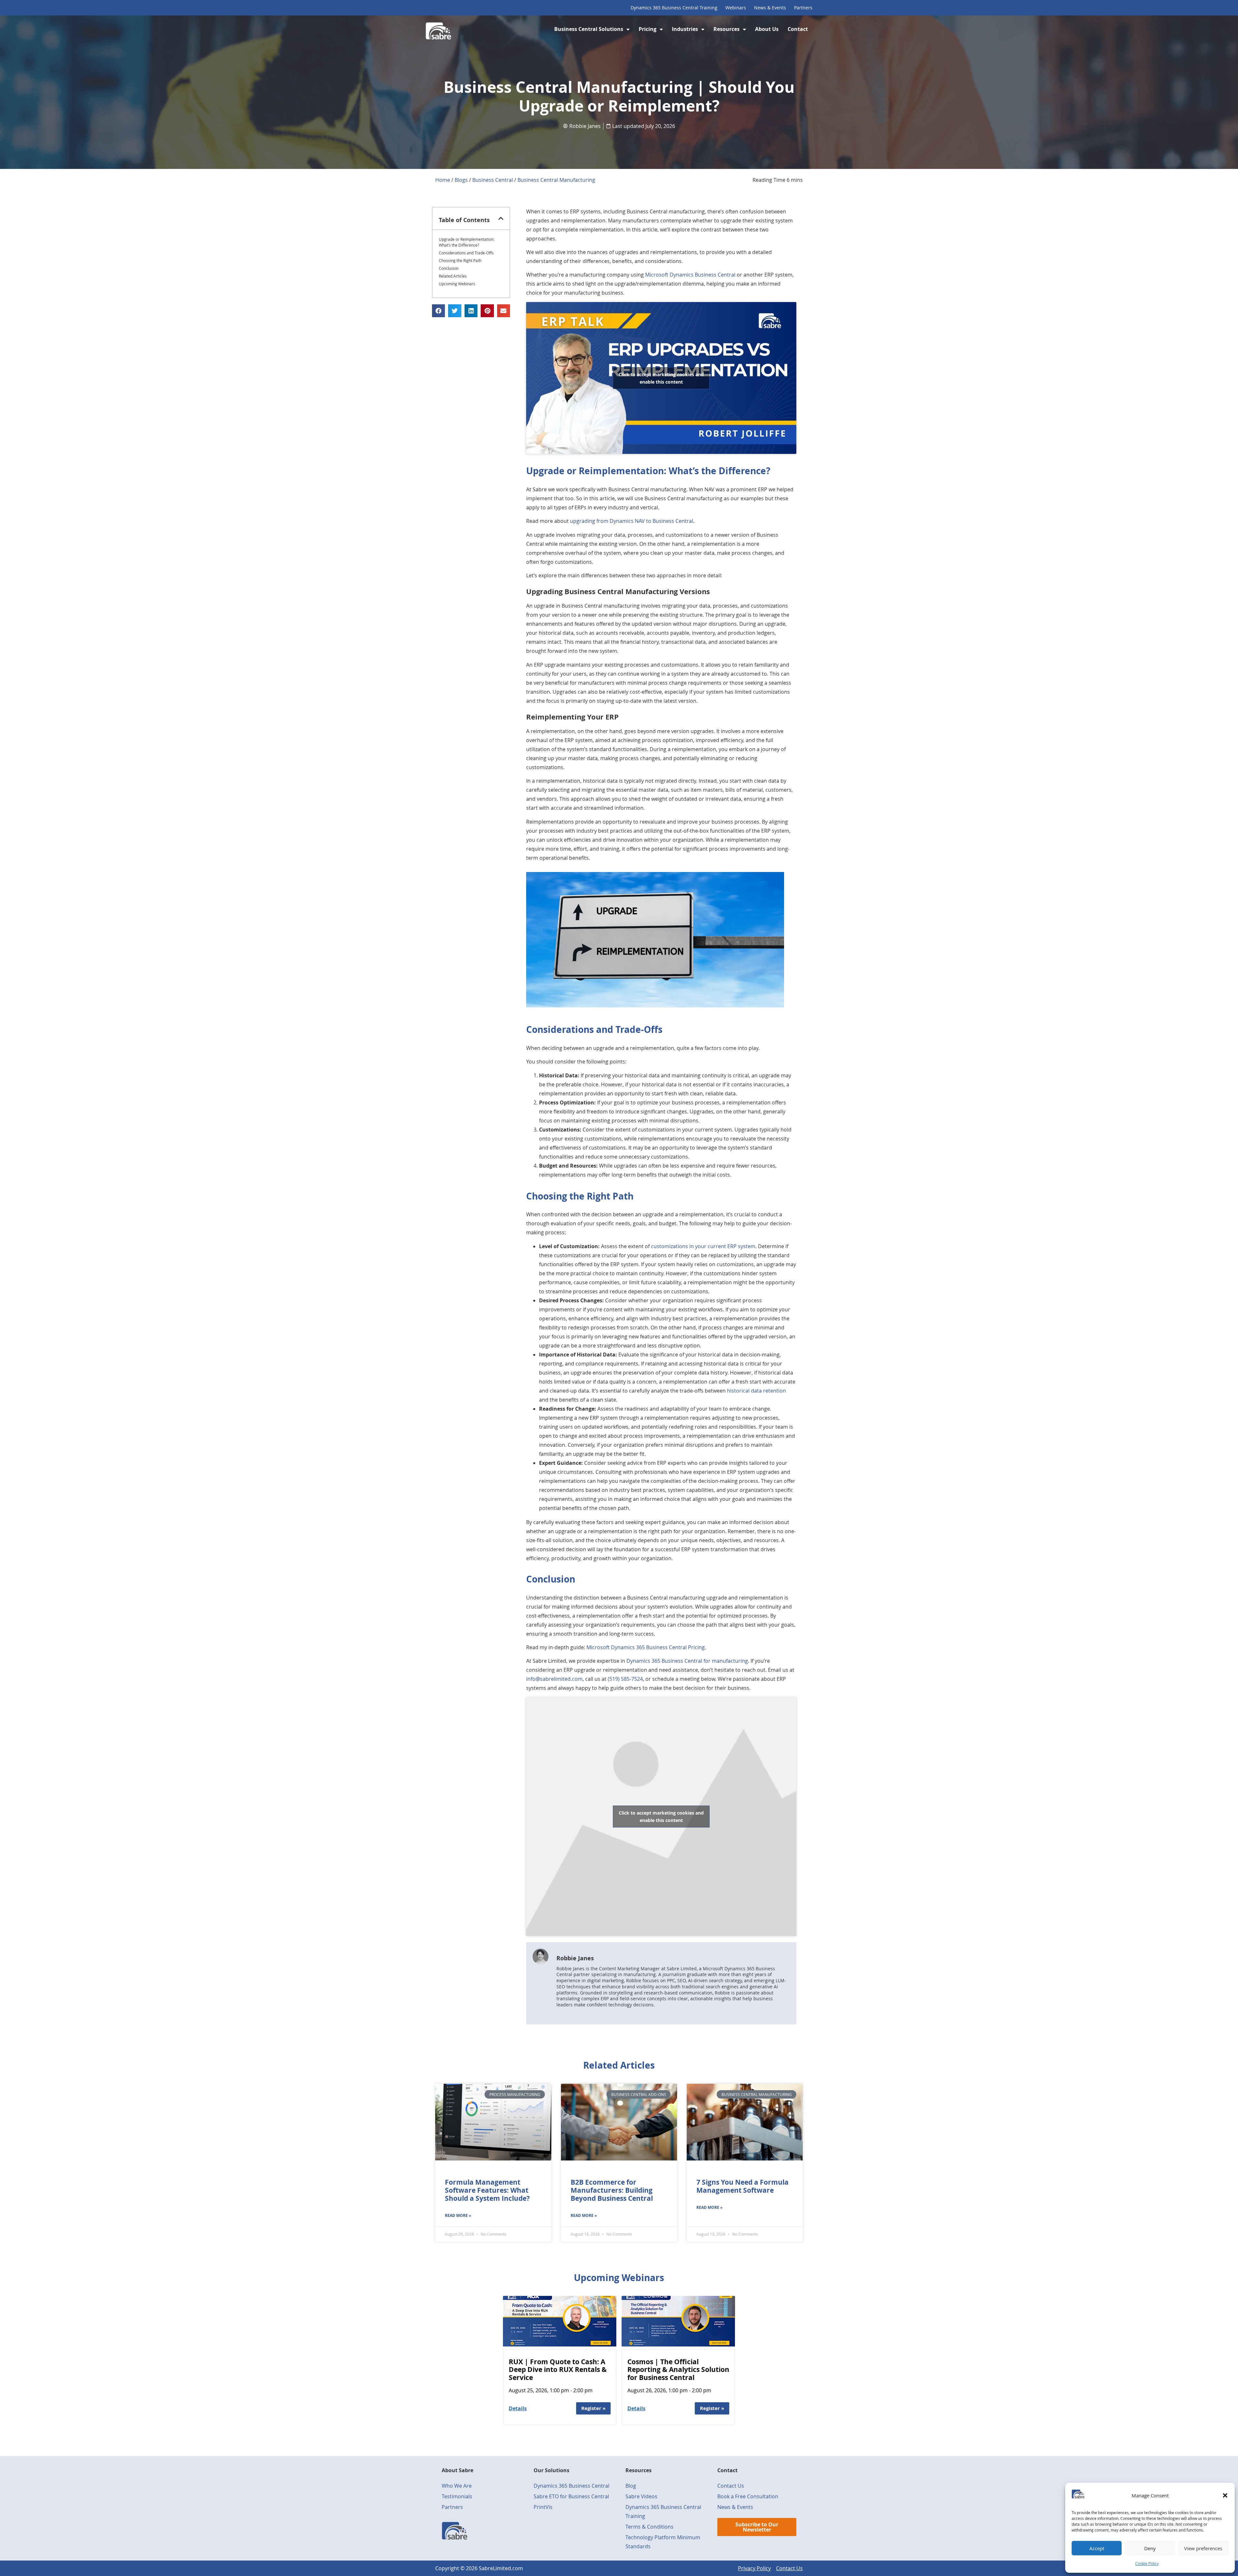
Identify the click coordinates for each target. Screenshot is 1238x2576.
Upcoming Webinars (457, 284)
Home (443, 180)
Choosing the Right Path (460, 260)
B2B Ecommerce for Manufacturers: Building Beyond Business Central (612, 2190)
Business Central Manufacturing (556, 180)
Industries (685, 29)
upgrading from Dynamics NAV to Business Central (632, 521)
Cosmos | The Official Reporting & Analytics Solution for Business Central (678, 2370)
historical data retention (757, 1391)
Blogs (461, 180)
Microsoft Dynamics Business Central (690, 275)
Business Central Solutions (589, 29)
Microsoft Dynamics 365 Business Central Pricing (646, 1647)
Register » (593, 2408)
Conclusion (449, 268)
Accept (1097, 2548)
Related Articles (453, 276)
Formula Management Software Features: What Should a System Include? (487, 2190)
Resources (727, 29)
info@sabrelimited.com (554, 1679)
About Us (767, 29)
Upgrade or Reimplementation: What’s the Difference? (467, 242)
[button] (1225, 2495)
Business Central (493, 180)
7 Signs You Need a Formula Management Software (742, 2186)
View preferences (1203, 2548)
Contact (798, 29)
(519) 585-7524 (625, 1679)
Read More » (458, 2215)
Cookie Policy (1147, 2563)
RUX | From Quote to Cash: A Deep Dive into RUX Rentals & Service (558, 2370)
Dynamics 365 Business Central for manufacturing (687, 1661)
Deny (1150, 2548)
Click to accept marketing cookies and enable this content (661, 378)
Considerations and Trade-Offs (466, 253)
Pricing (648, 29)
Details (518, 2408)
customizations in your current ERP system (703, 1246)
